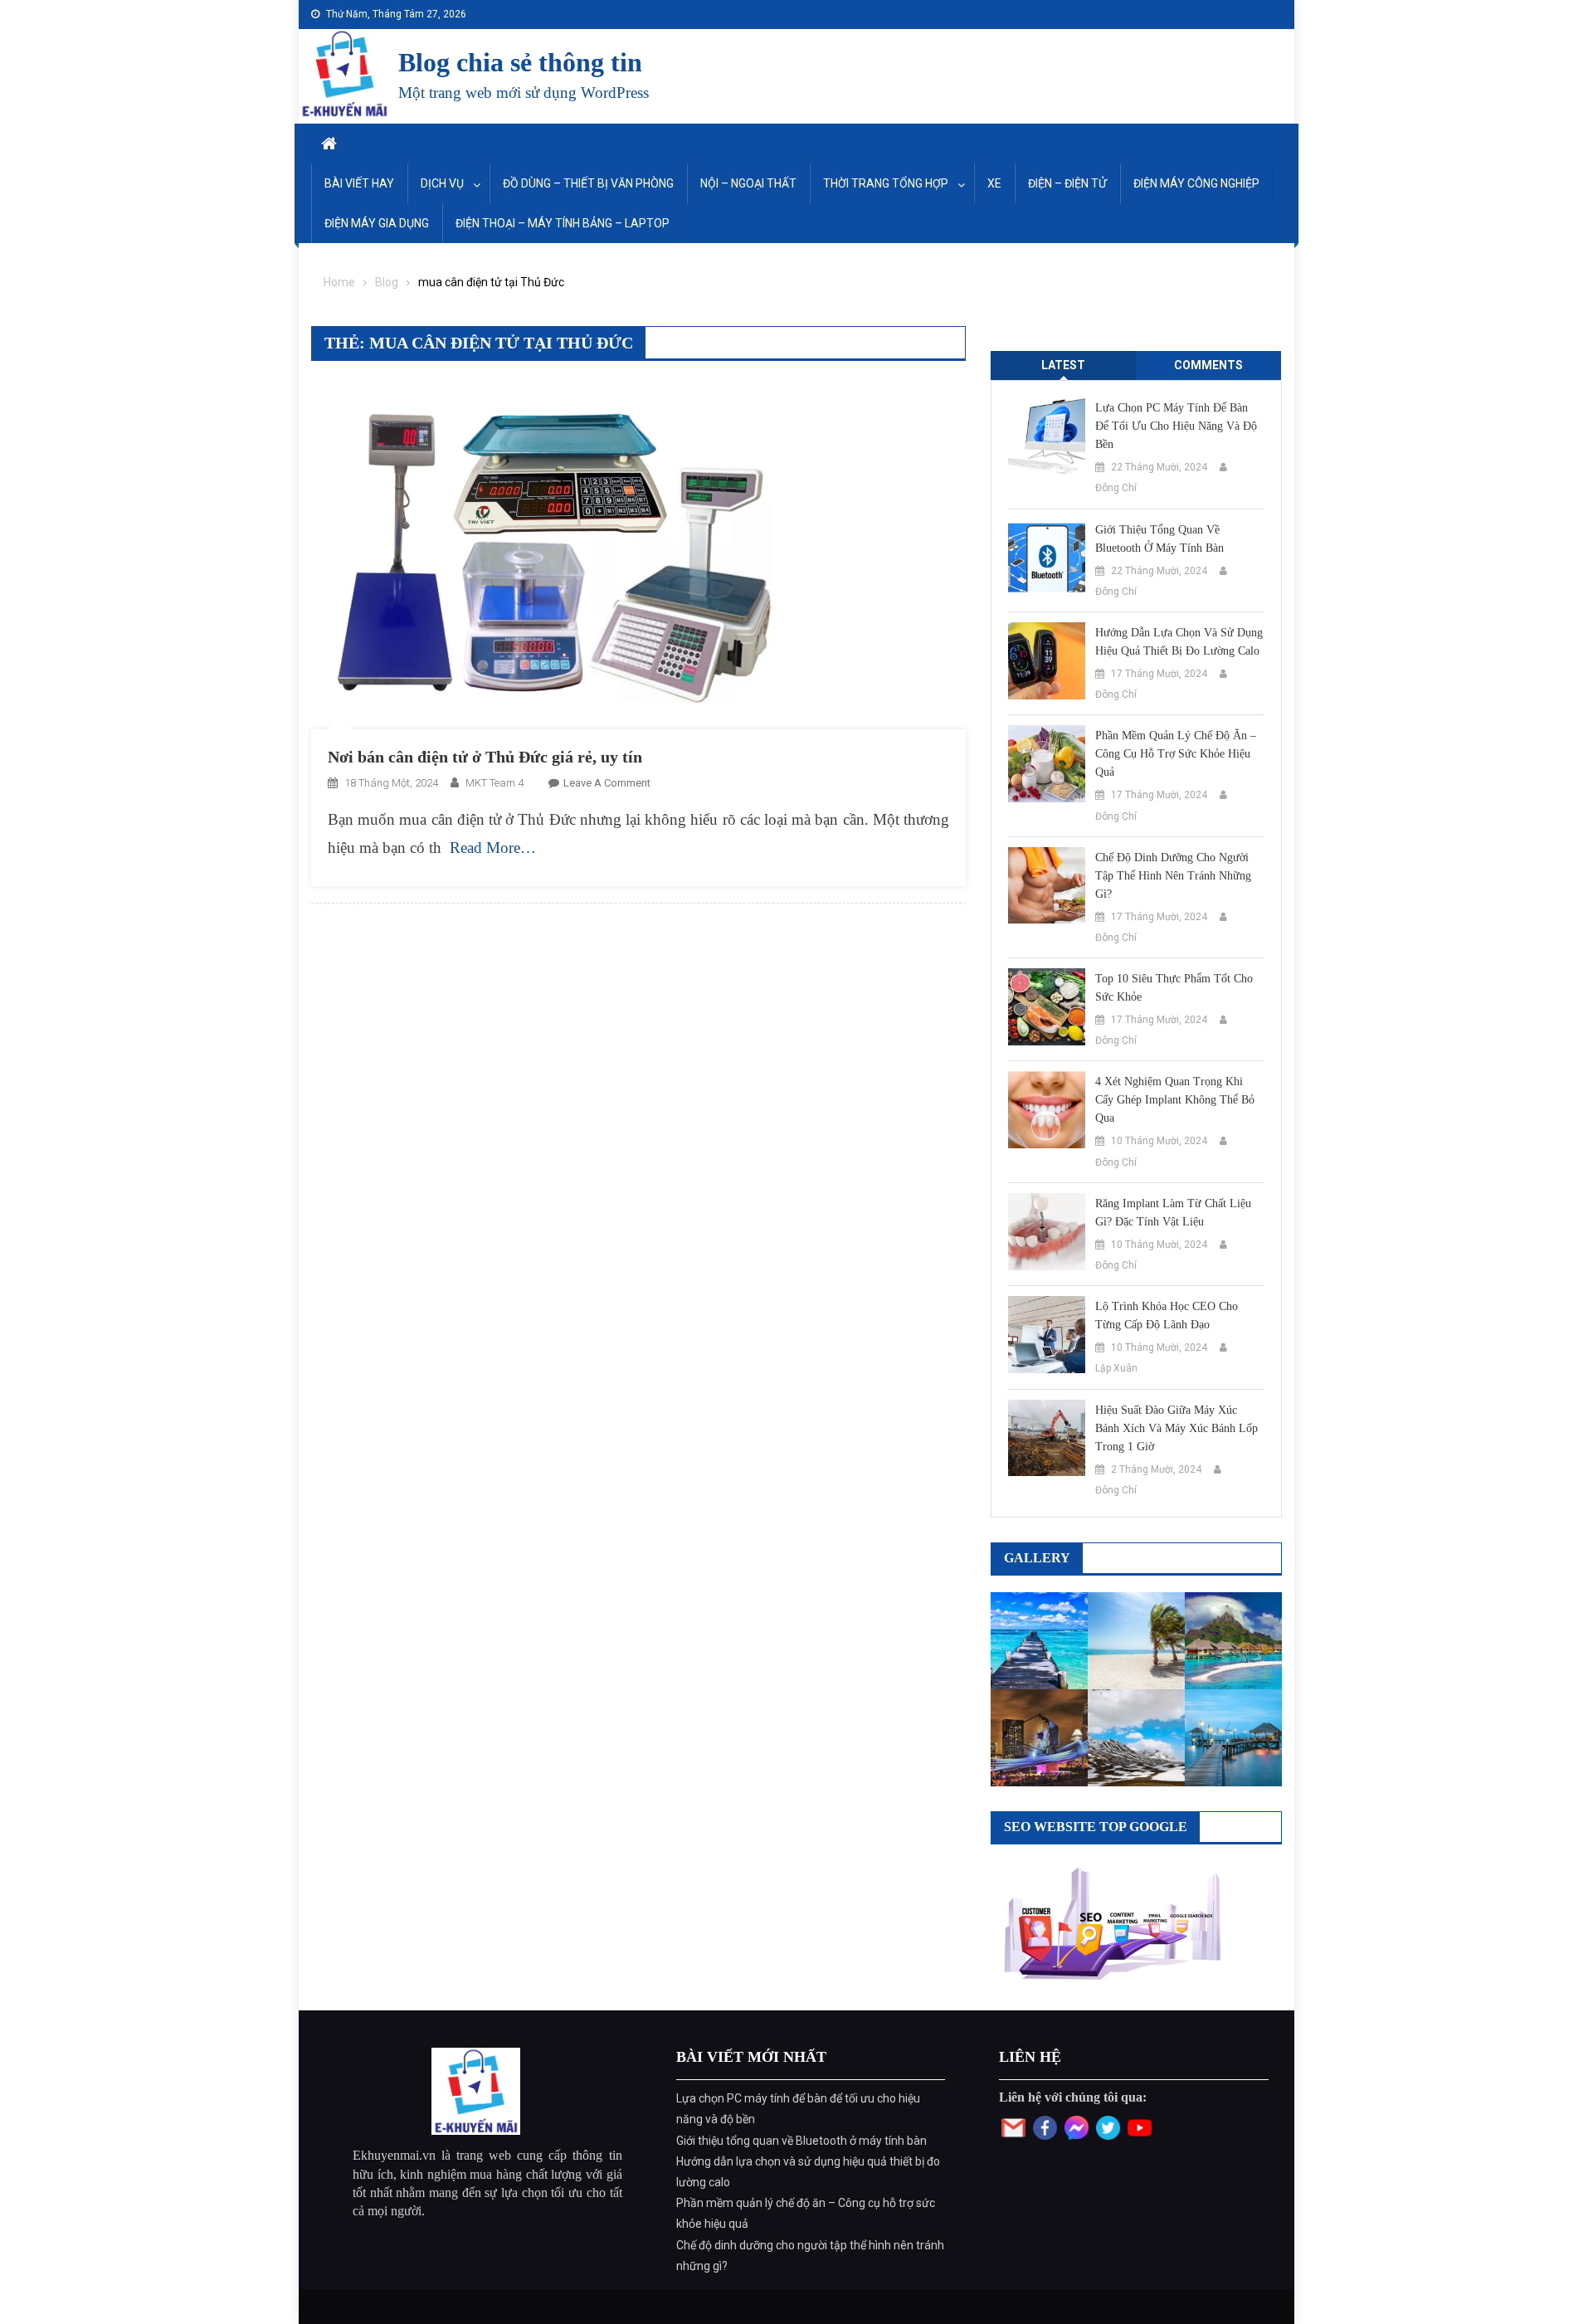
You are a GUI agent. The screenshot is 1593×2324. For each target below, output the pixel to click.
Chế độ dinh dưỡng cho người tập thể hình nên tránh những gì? (1173, 876)
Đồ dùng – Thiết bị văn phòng (588, 183)
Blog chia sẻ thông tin (520, 62)
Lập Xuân (1116, 1368)
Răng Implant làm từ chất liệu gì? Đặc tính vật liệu (1173, 1213)
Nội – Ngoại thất (748, 183)
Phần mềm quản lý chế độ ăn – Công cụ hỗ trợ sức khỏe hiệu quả (1176, 754)
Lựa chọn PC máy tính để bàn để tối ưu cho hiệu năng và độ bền (1176, 426)
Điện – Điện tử (1067, 183)
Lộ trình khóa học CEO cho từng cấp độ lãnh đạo (1167, 1315)
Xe (994, 183)
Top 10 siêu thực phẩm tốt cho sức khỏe (1174, 988)
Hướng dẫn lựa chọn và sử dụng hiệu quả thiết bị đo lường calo (1179, 642)
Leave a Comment (607, 783)
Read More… (493, 848)
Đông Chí (1116, 488)
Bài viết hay (359, 183)
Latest (1063, 365)
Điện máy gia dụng (377, 223)
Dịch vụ (442, 183)
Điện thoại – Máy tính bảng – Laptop (563, 223)
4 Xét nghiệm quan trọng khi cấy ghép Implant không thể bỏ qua (1175, 1100)
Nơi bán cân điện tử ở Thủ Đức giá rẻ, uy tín (485, 757)
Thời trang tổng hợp (886, 183)
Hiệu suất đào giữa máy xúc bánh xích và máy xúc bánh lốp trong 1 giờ (1176, 1428)
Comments (1208, 365)
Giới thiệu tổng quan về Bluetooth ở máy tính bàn (1159, 539)
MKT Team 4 (494, 783)
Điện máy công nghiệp (1196, 183)
